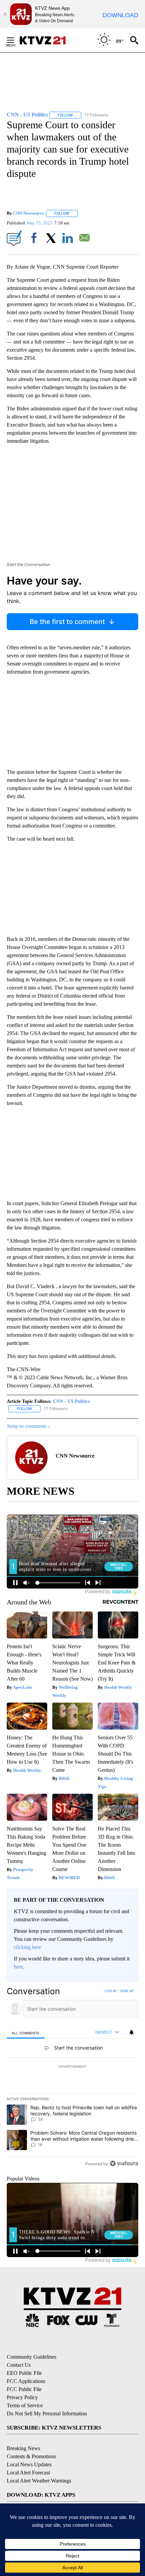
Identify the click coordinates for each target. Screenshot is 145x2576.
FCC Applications (26, 2381)
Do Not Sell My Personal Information (47, 2414)
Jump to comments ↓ (29, 1426)
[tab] (26, 2032)
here (18, 1967)
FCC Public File (24, 2389)
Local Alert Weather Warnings (39, 2481)
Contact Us (19, 2365)
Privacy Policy (22, 2397)
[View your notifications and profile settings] (132, 2032)
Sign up (127, 1991)
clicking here (27, 1947)
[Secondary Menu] (16, 40)
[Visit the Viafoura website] (124, 2163)
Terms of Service (25, 2405)
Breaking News (23, 2448)
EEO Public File (24, 2373)
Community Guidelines (32, 2357)
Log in (110, 1991)
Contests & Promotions (31, 2456)
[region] (72, 2079)
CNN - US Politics (71, 1401)
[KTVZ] (47, 40)
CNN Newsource (28, 213)
